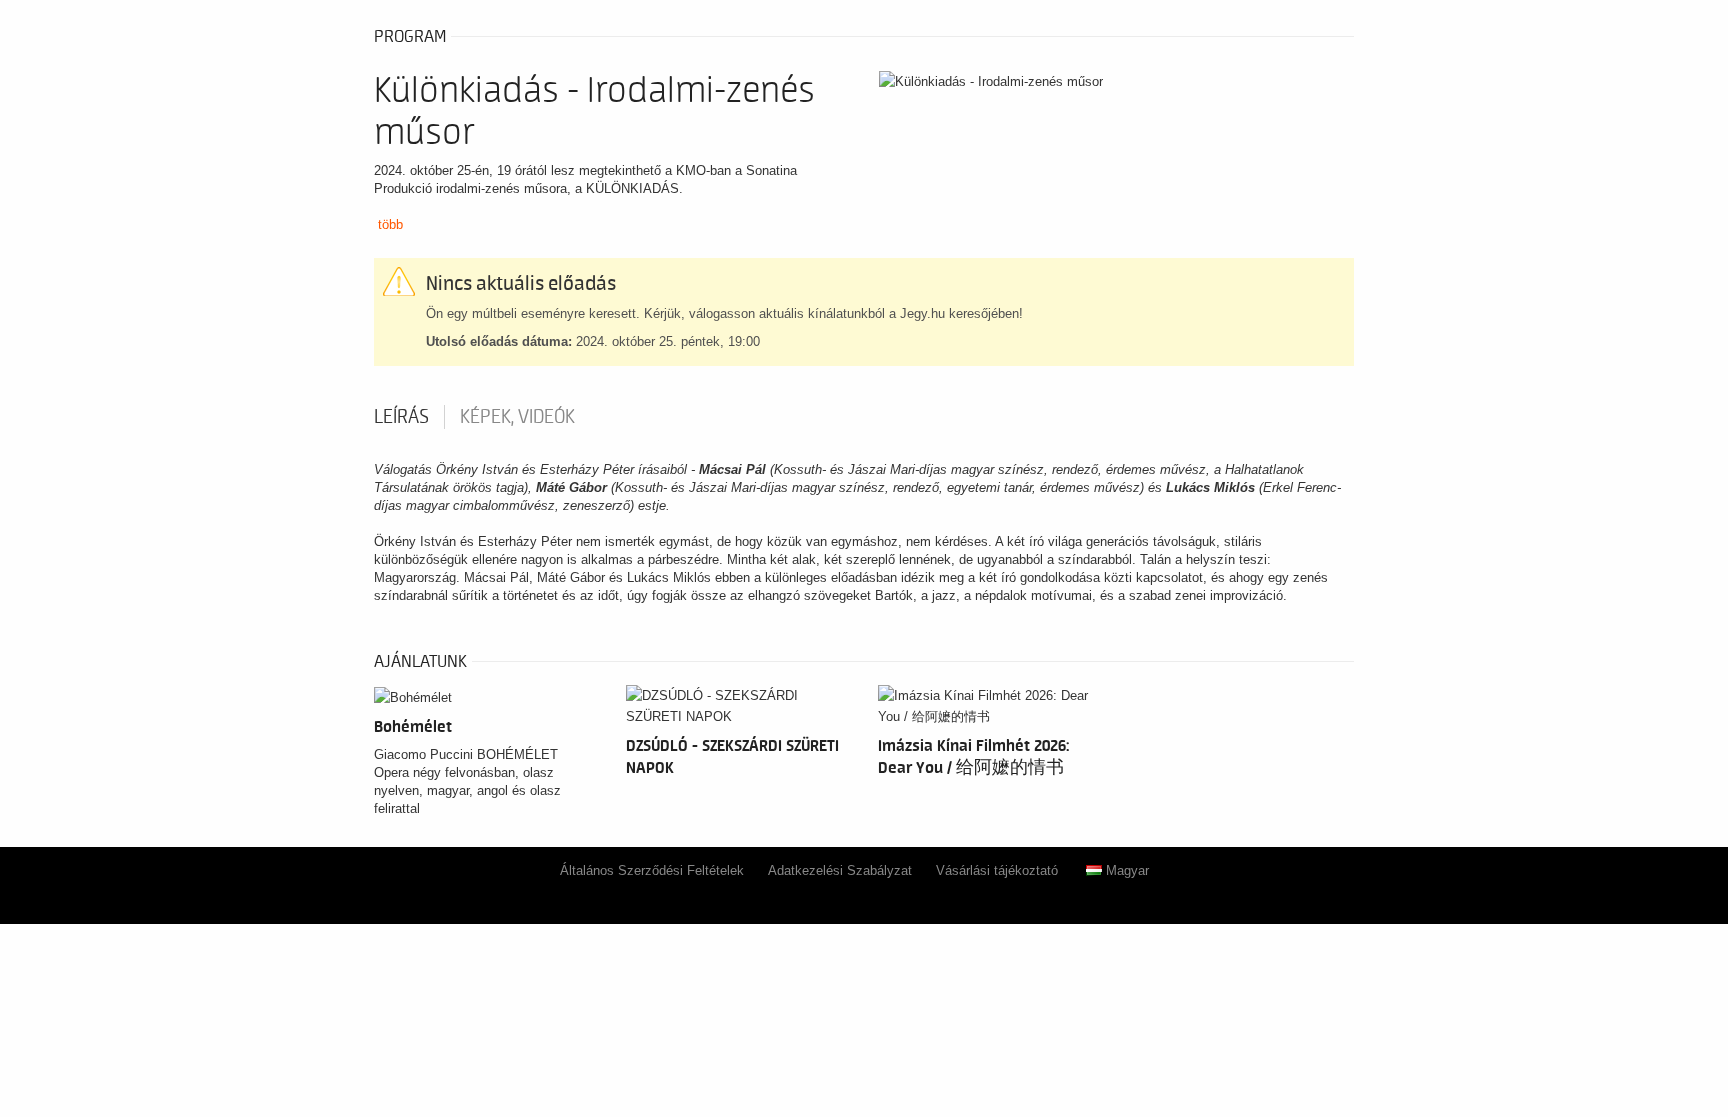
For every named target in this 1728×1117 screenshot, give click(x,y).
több (390, 224)
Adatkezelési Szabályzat (840, 870)
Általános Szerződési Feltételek (652, 870)
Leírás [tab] (401, 417)
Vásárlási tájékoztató (997, 870)
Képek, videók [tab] (517, 417)
